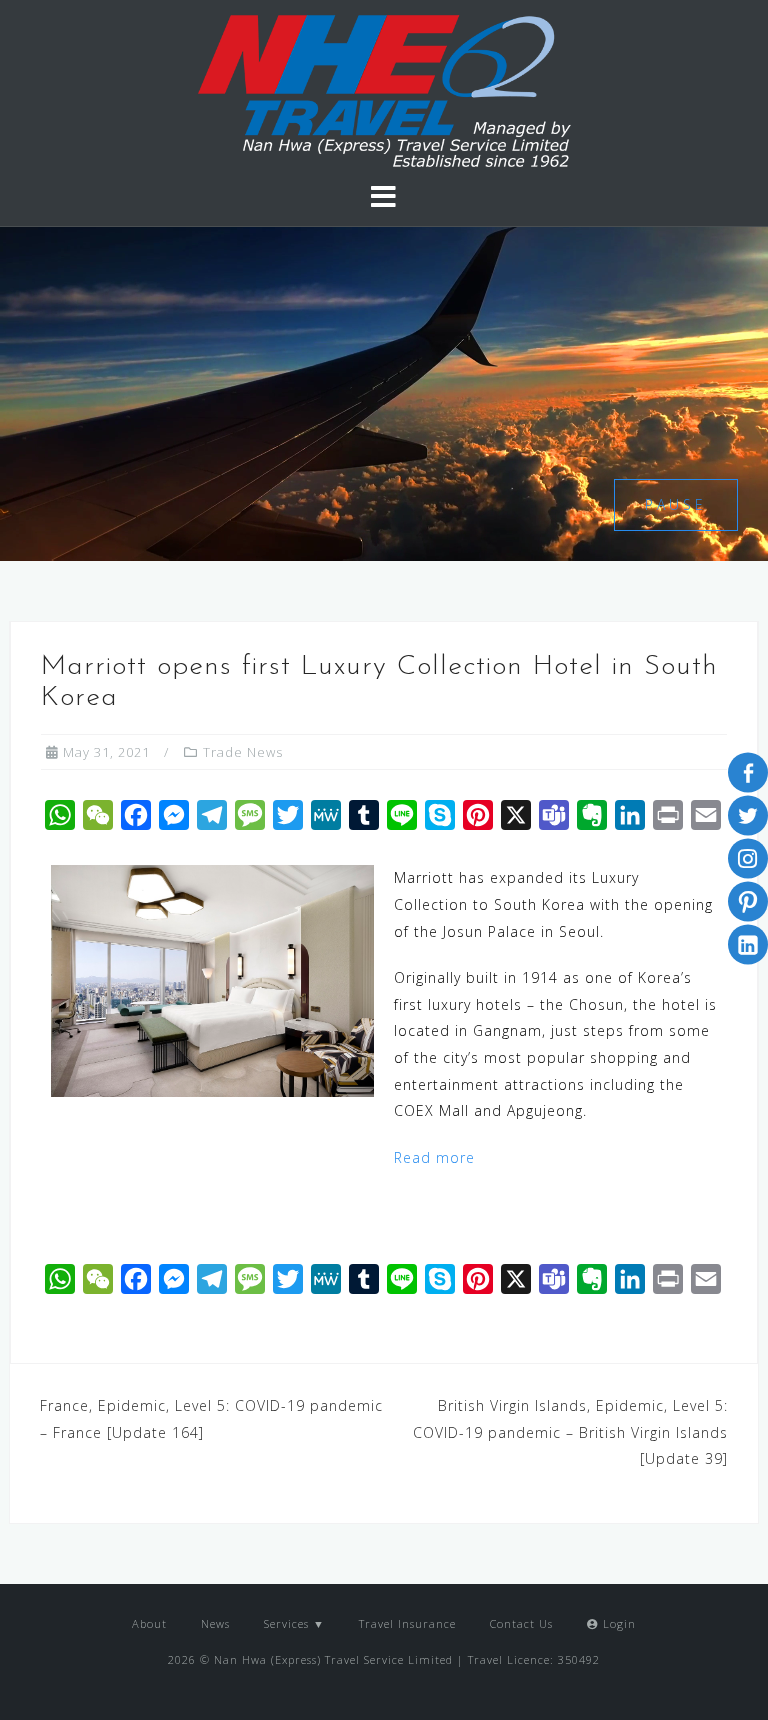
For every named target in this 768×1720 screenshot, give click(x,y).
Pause (676, 504)
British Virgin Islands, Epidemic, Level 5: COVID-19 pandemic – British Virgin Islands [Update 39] (570, 1432)
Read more (434, 1157)
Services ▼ (294, 1623)
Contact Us (521, 1623)
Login (617, 1623)
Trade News (243, 752)
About (149, 1623)
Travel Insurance (407, 1623)
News (215, 1623)
